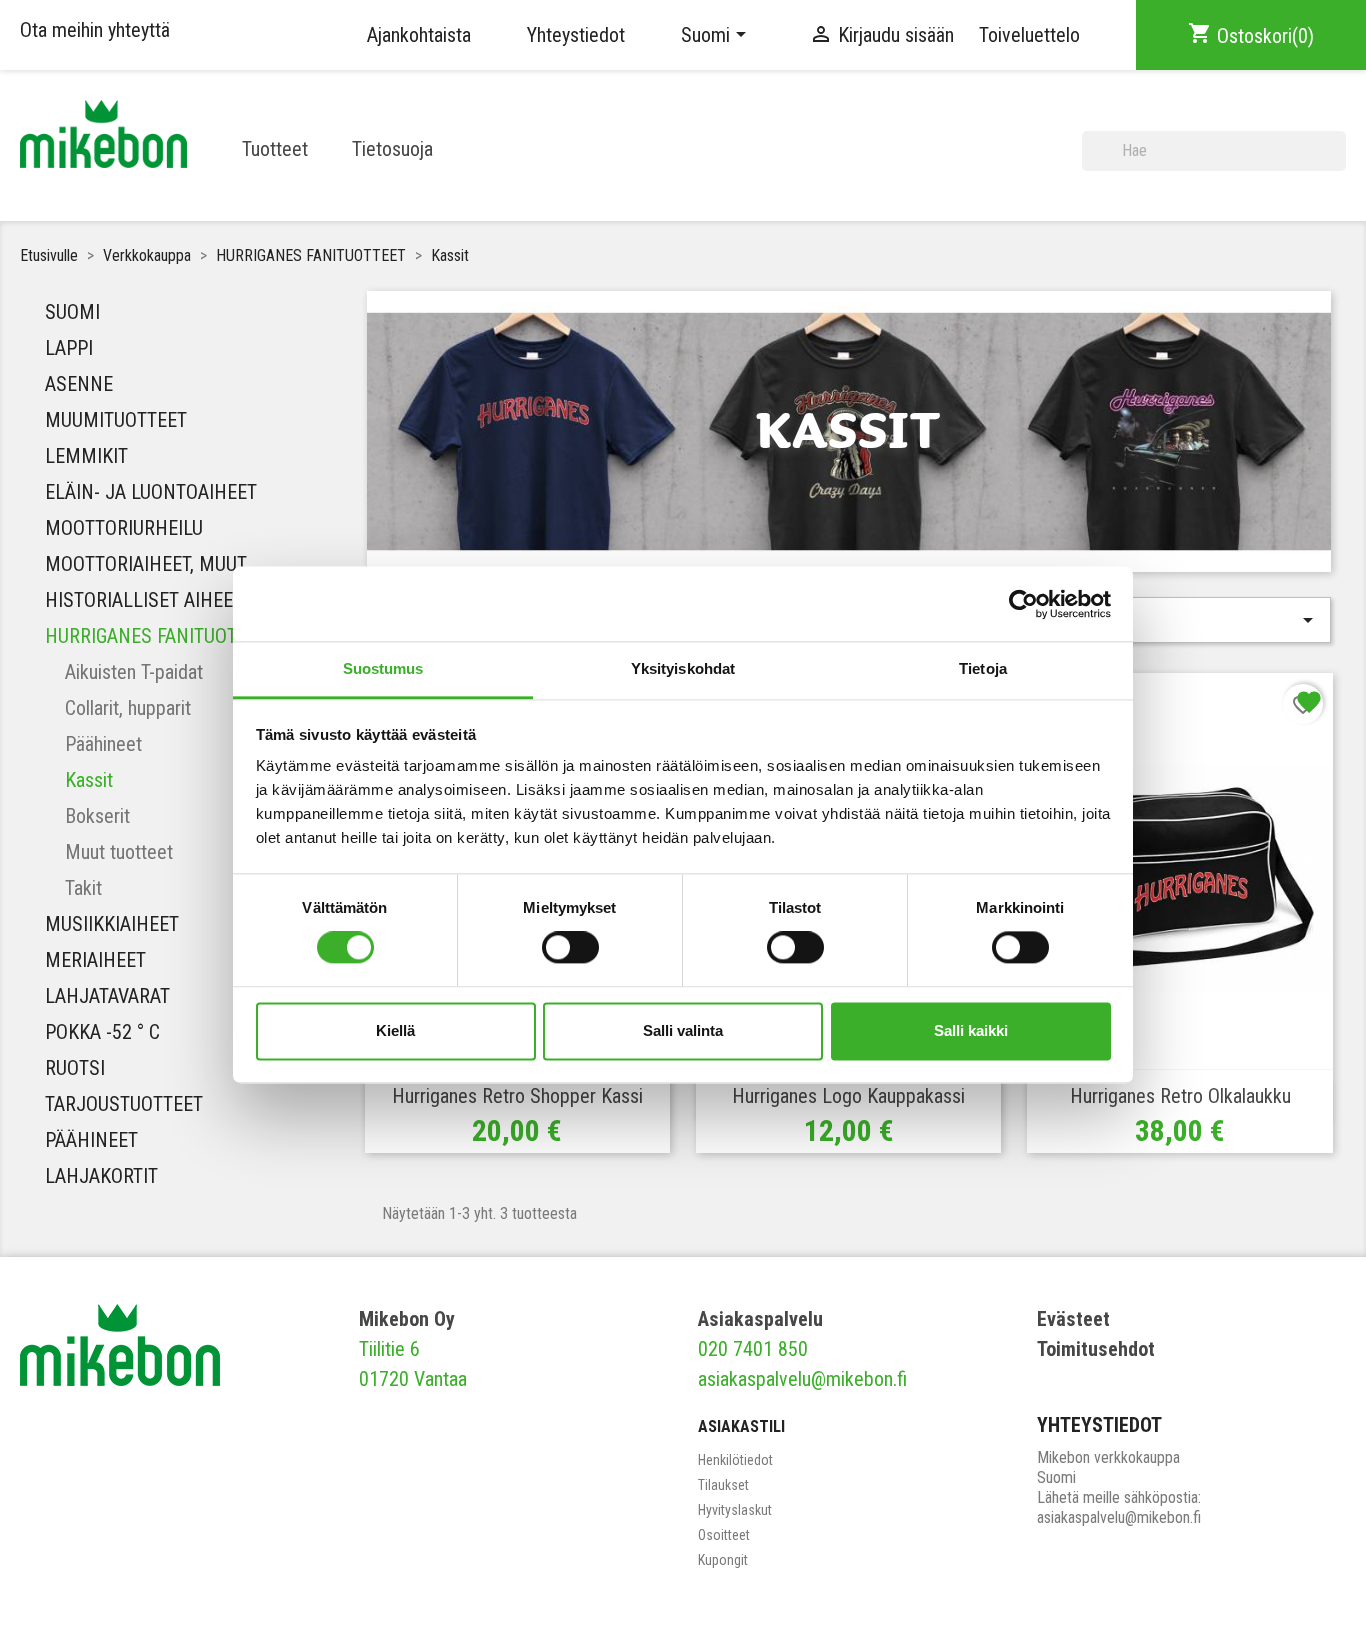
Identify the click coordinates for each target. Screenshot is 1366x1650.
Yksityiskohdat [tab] (683, 668)
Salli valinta (683, 1030)
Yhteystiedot (576, 35)
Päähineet (103, 744)
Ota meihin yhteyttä (95, 30)
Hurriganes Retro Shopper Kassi (517, 1096)
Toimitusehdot (1096, 1349)
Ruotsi (75, 1068)
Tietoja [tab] (983, 668)
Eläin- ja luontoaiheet (151, 492)
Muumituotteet (116, 420)
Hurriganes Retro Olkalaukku (1180, 1096)
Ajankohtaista (419, 35)
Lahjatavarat (107, 996)
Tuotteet (275, 149)
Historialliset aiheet (144, 600)
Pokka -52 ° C (102, 1032)
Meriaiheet (95, 960)
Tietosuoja (392, 149)
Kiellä (395, 1030)
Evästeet (1073, 1319)
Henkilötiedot (735, 1460)
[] (1338, 163)
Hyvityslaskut (735, 1510)
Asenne (79, 384)
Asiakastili (741, 1426)
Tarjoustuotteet (124, 1104)
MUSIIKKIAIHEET (112, 924)
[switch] (570, 948)
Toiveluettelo (1029, 35)
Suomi (72, 312)
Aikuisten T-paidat (134, 672)
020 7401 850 (753, 1349)
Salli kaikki (971, 1030)
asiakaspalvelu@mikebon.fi (802, 1379)
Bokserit (97, 816)
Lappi (69, 348)
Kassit (89, 780)
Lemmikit (86, 456)
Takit (83, 888)
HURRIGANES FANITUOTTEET (161, 636)
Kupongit (723, 1560)
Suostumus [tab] (383, 668)
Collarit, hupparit (128, 708)
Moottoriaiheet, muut (146, 564)
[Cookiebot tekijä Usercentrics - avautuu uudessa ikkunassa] (1023, 604)
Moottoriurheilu (124, 528)
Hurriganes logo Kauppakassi (848, 1096)
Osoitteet (724, 1535)
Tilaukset (723, 1485)
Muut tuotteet (119, 852)
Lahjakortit (101, 1176)
